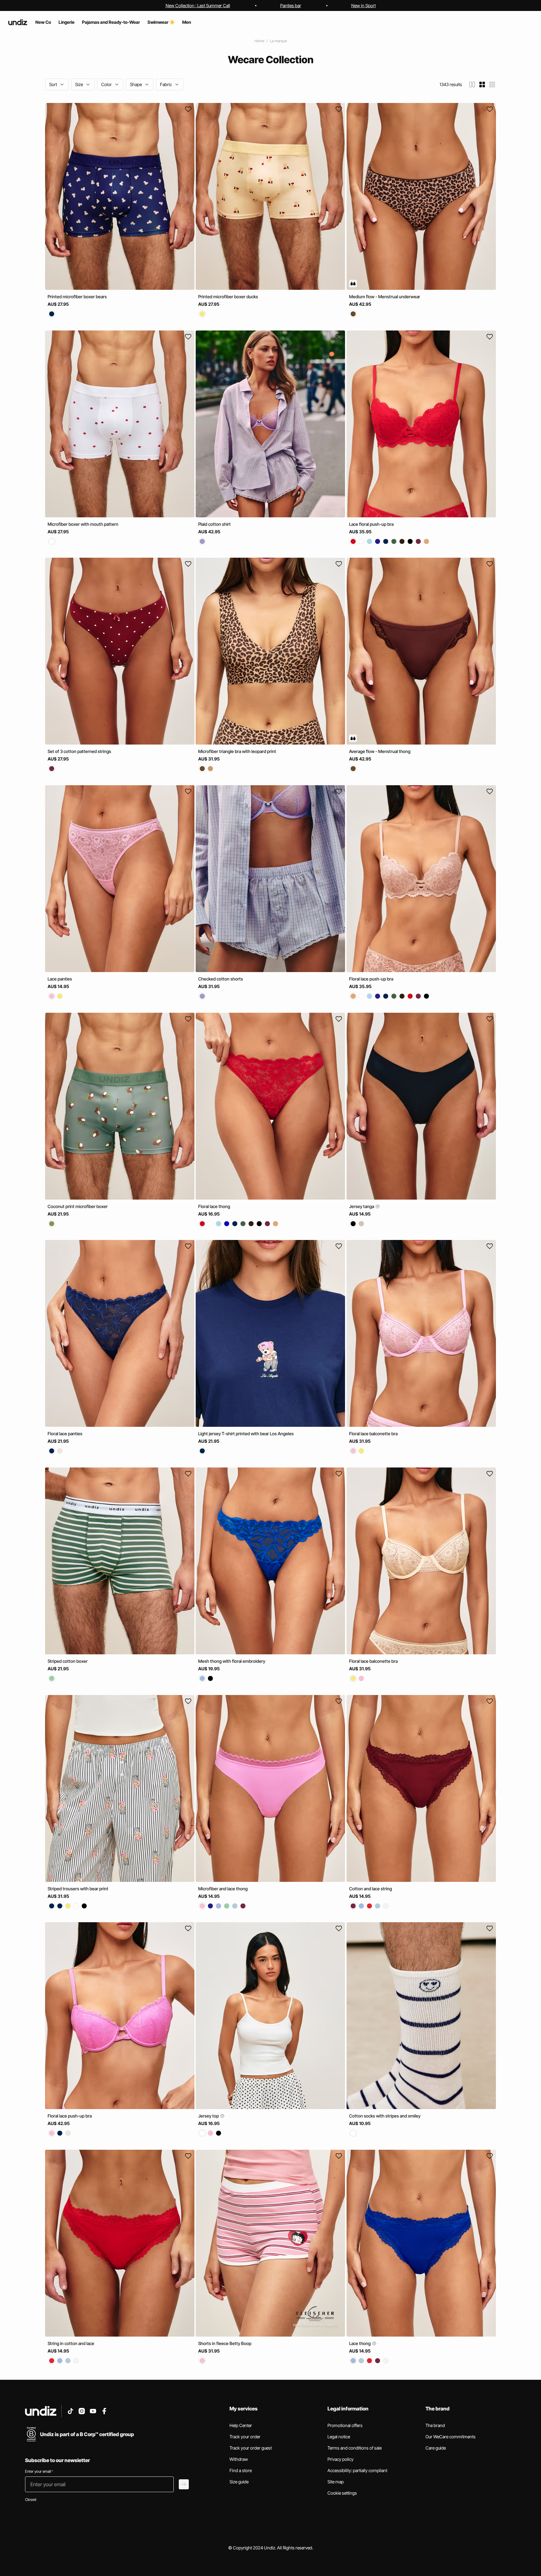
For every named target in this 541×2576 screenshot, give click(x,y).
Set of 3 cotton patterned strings (79, 751)
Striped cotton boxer (68, 1661)
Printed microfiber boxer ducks (228, 297)
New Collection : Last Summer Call (198, 5)
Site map (336, 2482)
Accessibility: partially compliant (357, 2470)
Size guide (239, 2482)
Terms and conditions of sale (355, 2448)
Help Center (241, 2425)
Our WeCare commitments (451, 2437)
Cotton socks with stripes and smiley (385, 2116)
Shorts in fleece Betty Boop (225, 2343)
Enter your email (39, 2471)
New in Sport (363, 5)
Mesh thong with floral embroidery (232, 1661)
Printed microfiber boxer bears (77, 297)
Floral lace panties (65, 1434)
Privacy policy (340, 2459)
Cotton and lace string (371, 1888)
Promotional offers (345, 2425)
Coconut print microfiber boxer (78, 1206)
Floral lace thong (214, 1206)
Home (259, 41)
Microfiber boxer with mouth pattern (83, 524)
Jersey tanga (362, 1206)
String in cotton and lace (71, 2343)
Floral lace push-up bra (371, 979)
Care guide (436, 2448)
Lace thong (360, 2343)
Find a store (241, 2470)
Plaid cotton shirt (214, 524)
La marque (278, 41)
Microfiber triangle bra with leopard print (237, 751)
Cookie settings (342, 2493)
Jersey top (209, 2116)
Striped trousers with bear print (78, 1888)
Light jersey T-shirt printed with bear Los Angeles (246, 1434)
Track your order (245, 2437)
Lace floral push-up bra (371, 524)
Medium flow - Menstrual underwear (385, 297)
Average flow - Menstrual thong (380, 751)
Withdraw (239, 2459)
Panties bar (291, 5)
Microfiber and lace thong (223, 1888)
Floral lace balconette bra (373, 1434)
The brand (435, 2425)
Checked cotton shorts (221, 979)
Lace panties (60, 979)
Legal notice (339, 2437)
